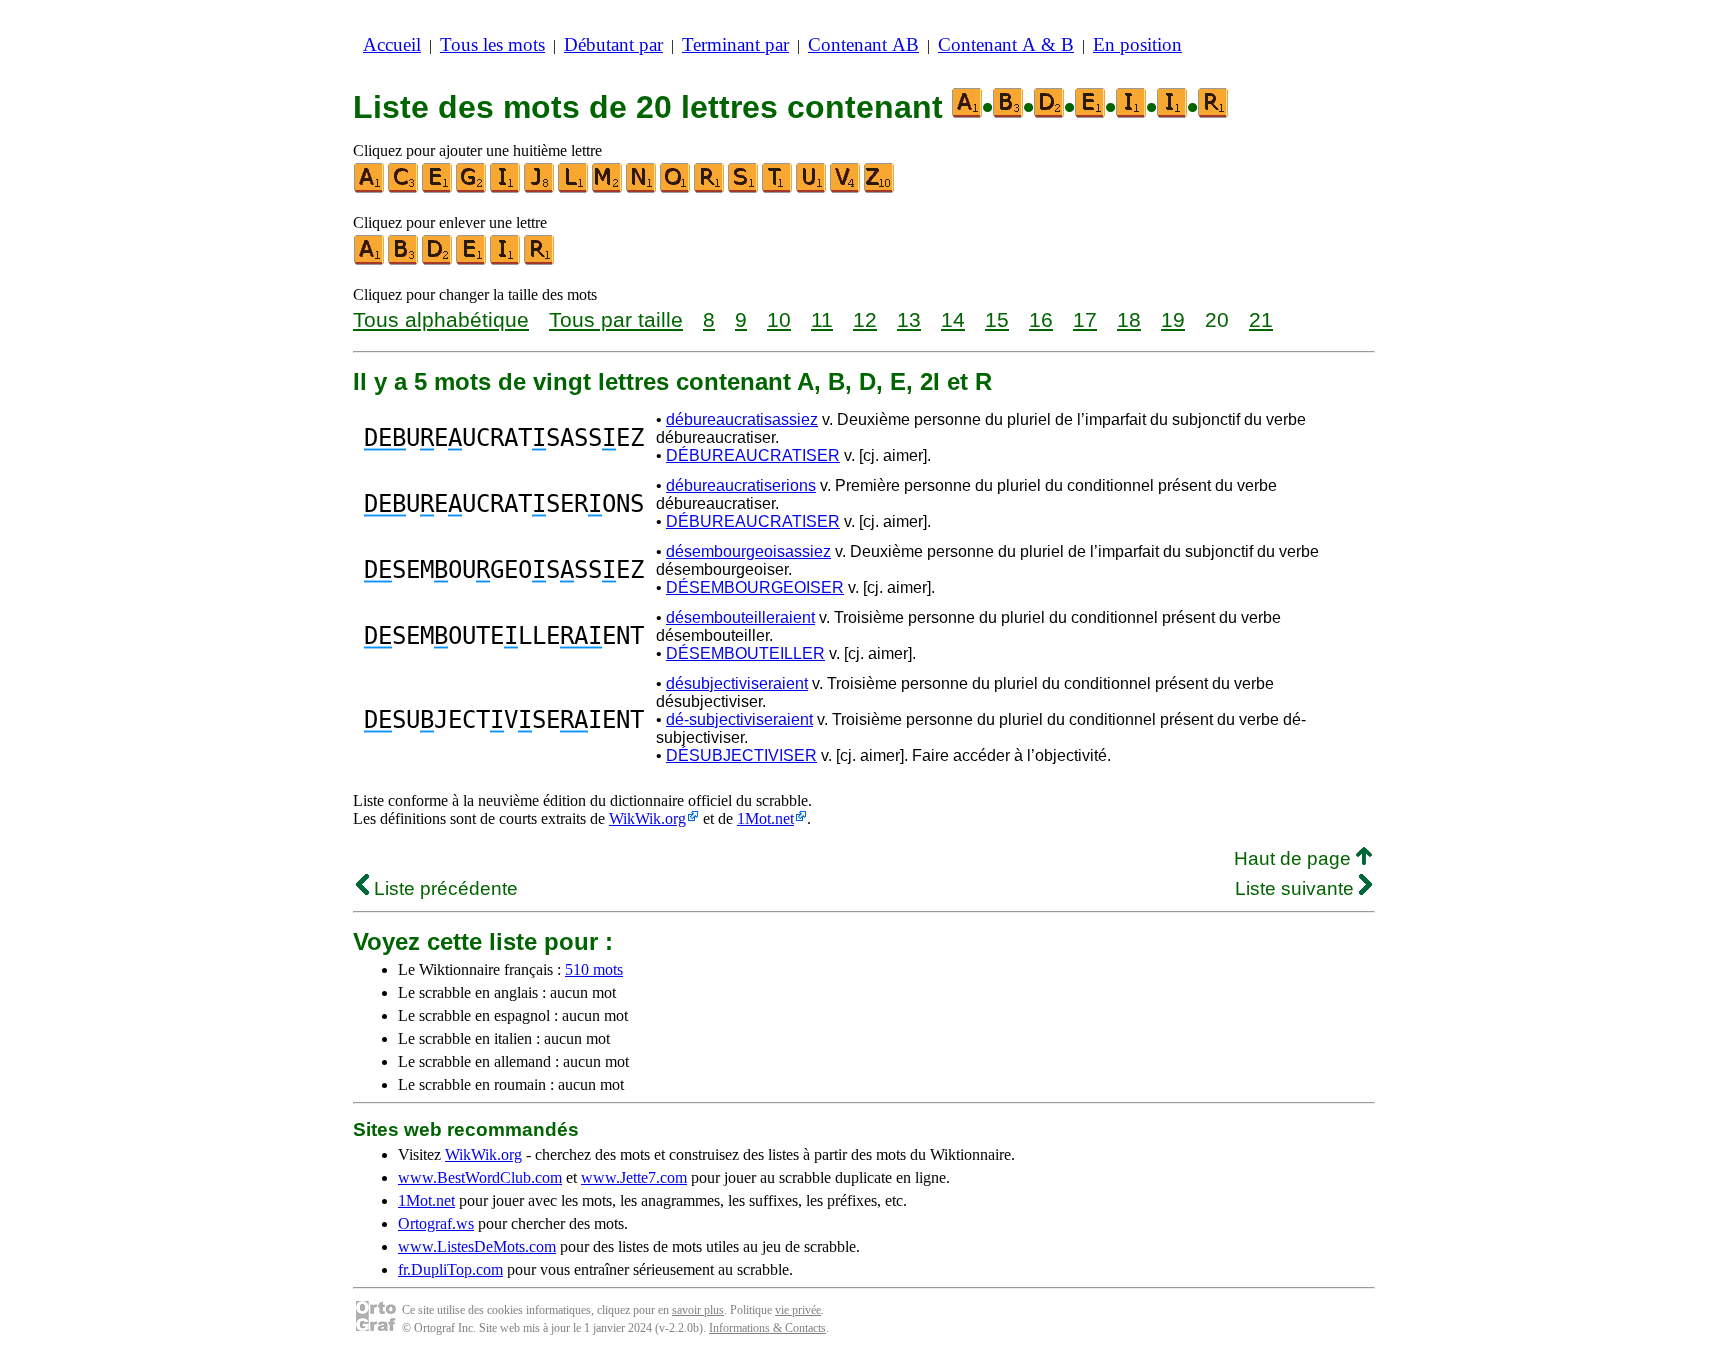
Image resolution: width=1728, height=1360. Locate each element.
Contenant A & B (1006, 44)
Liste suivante (1297, 888)
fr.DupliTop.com (450, 1269)
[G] (472, 188)
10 (779, 319)
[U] (812, 188)
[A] (370, 188)
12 (865, 319)
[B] (404, 260)
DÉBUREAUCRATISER (753, 455)
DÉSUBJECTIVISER (741, 755)
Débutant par (613, 44)
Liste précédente (443, 888)
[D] (438, 260)
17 (1085, 319)
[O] (676, 188)
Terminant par (735, 44)
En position (1137, 44)
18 (1129, 319)
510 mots (594, 969)
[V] (846, 188)
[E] (438, 188)
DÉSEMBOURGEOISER (755, 587)
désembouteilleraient (740, 617)
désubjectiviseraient (737, 683)
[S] (744, 188)
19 (1173, 319)
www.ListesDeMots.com (477, 1246)
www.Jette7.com (634, 1177)
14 (953, 319)
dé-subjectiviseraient (739, 719)
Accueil (392, 44)
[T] (778, 188)
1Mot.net (765, 818)
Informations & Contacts (767, 1328)
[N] (642, 188)
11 (822, 319)
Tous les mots (492, 44)
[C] (404, 188)
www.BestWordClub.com (480, 1177)
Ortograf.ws (436, 1223)
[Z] (880, 188)
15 (997, 319)
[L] (574, 188)
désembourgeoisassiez (748, 551)
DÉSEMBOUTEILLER (745, 653)
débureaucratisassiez (742, 419)
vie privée (798, 1310)
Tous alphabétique (441, 319)
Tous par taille (616, 319)
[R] (710, 188)
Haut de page (1295, 858)
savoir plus (698, 1310)
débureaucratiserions (741, 485)
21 (1261, 319)
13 (909, 319)
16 (1041, 319)
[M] (608, 188)
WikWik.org (647, 818)
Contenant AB (863, 44)
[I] (506, 188)
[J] (540, 188)
